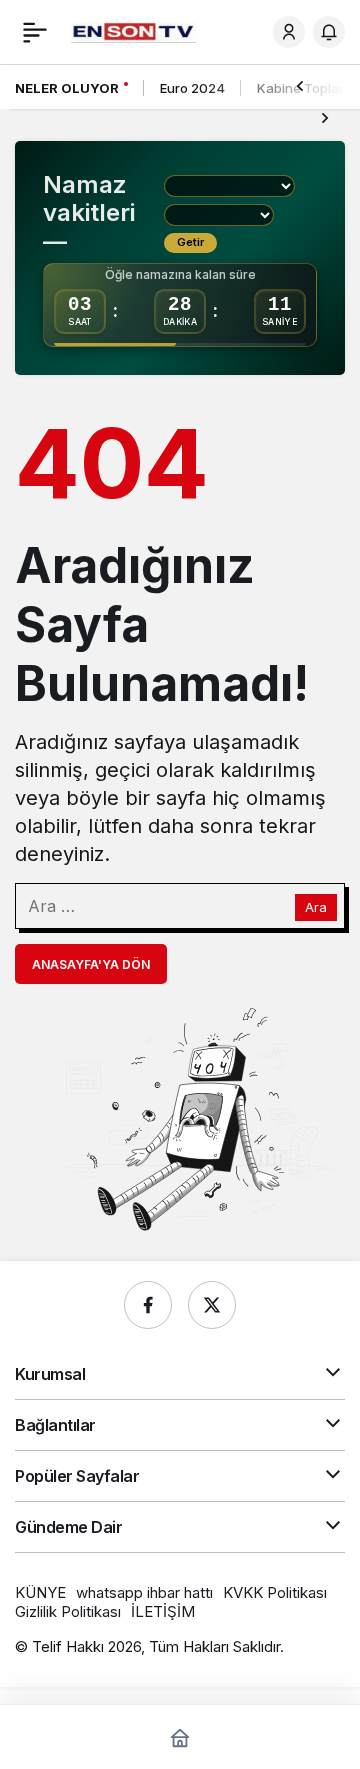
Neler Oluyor (67, 88)
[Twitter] (212, 1305)
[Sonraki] (325, 117)
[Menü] (35, 32)
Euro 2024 (192, 88)
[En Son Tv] (133, 31)
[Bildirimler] (329, 32)
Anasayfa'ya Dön (91, 964)
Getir (190, 242)
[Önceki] (300, 85)
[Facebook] (148, 1305)
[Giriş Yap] (289, 32)
